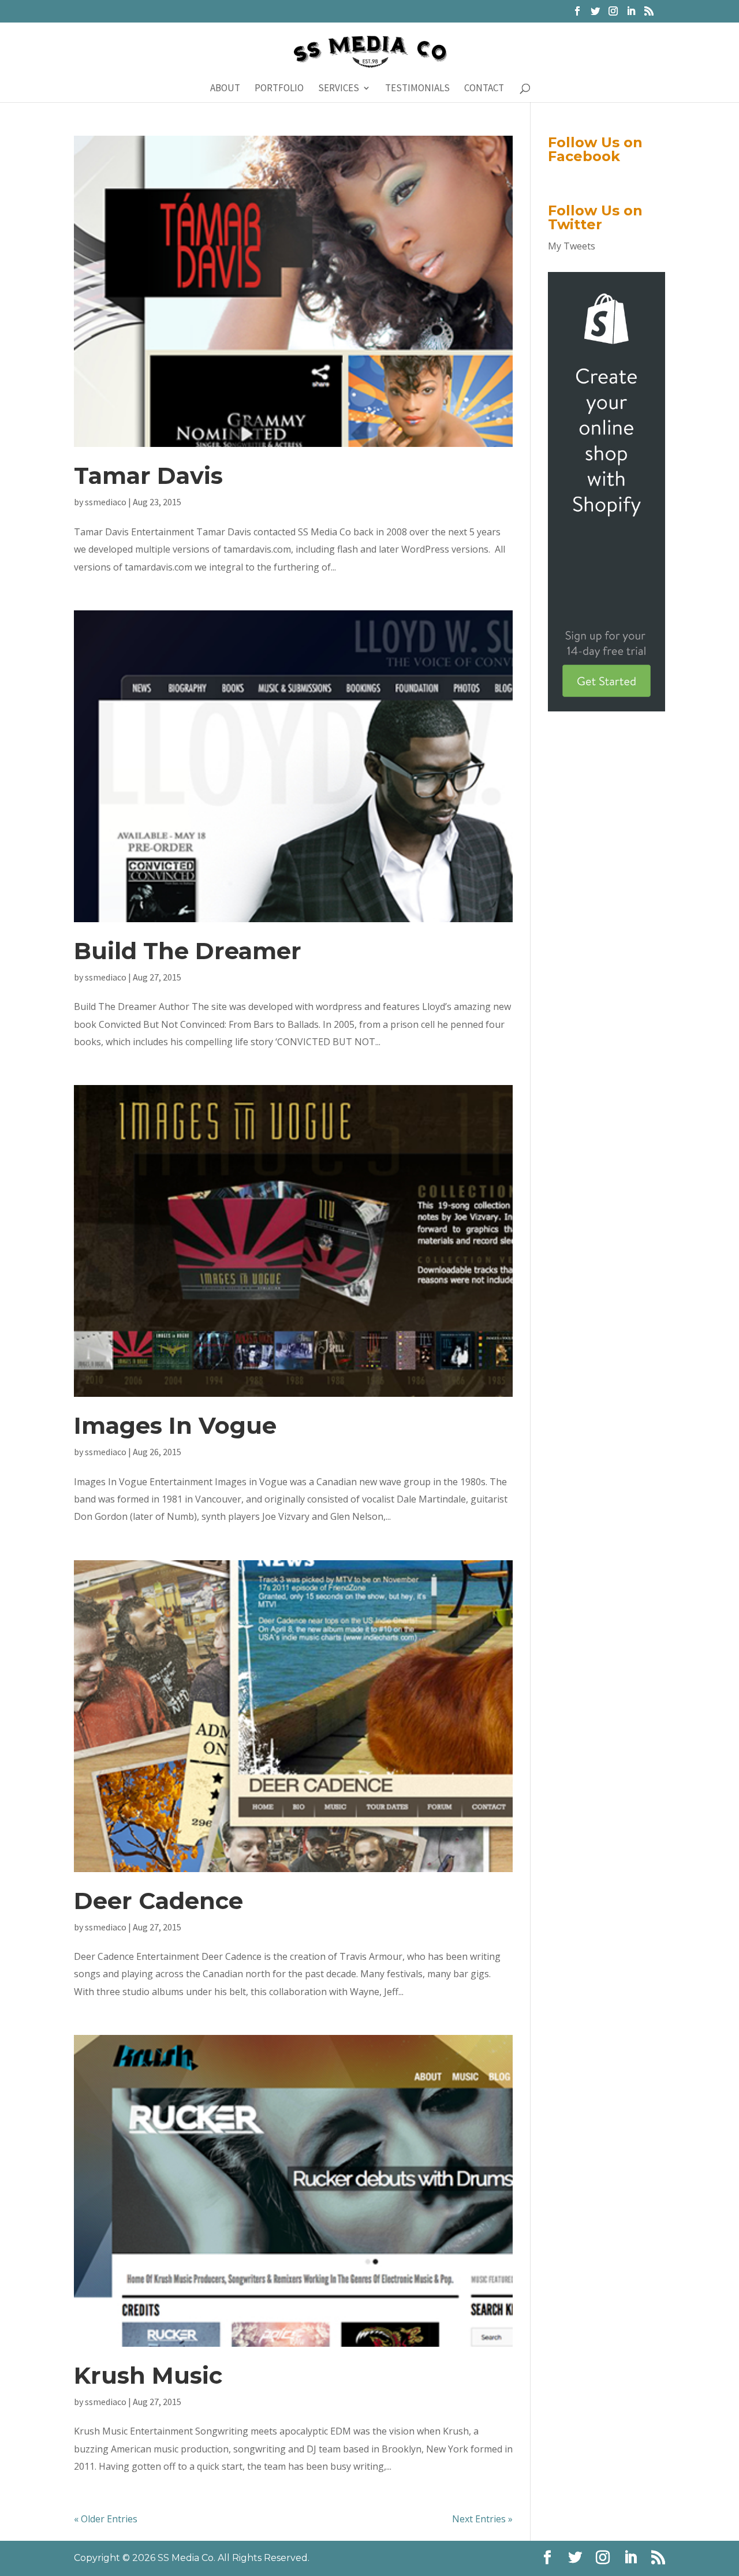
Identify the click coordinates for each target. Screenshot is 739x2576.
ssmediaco (106, 502)
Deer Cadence (158, 1901)
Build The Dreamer (188, 951)
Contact (484, 89)
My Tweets (572, 246)
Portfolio (279, 89)
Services (339, 89)
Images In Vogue (175, 1425)
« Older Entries (106, 2519)
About (225, 89)
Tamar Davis (148, 476)
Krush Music (148, 2375)
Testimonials (417, 89)
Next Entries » (482, 2519)
